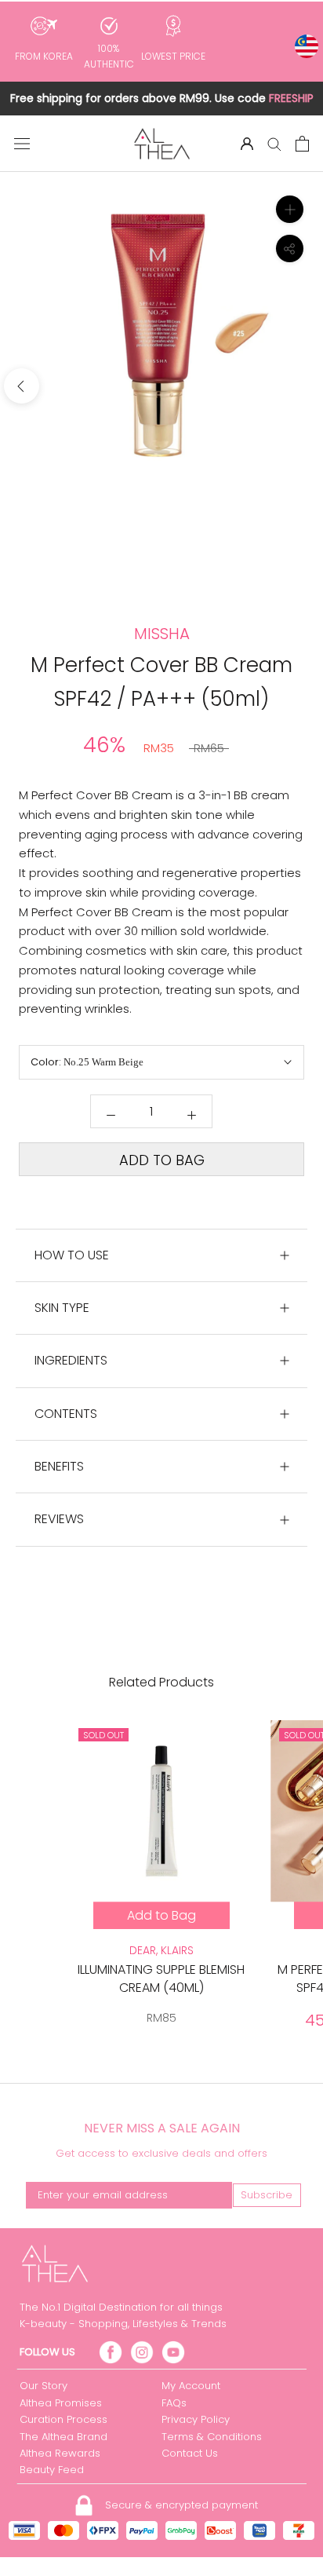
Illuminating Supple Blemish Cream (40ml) (161, 1978)
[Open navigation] (22, 144)
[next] (301, 386)
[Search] (274, 143)
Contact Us (190, 2453)
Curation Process (64, 2419)
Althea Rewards (60, 2453)
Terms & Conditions (212, 2437)
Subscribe (267, 2195)
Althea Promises (61, 2403)
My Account (191, 2386)
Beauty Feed (52, 2470)
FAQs (174, 2403)
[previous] (22, 386)
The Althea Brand (64, 2437)
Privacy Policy (196, 2419)
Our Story (44, 2386)
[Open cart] (302, 144)
